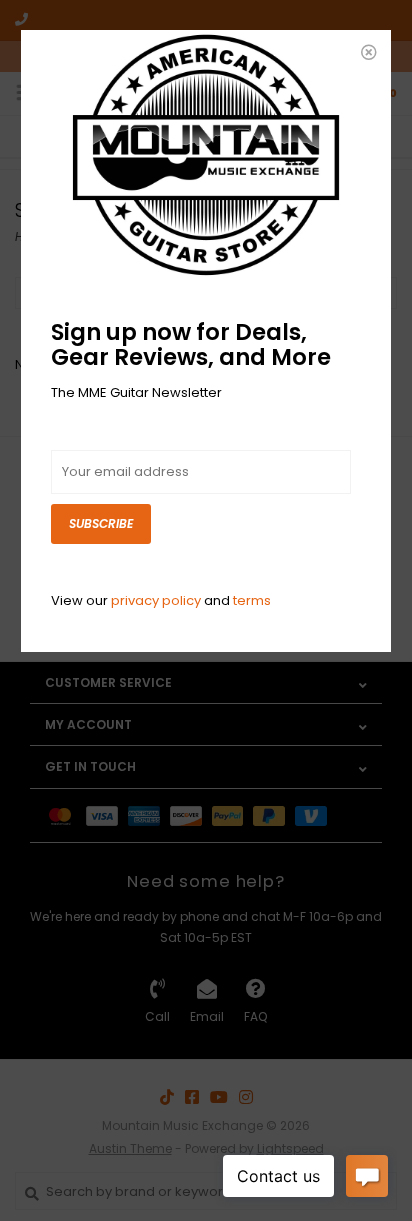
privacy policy (156, 600)
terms (252, 600)
